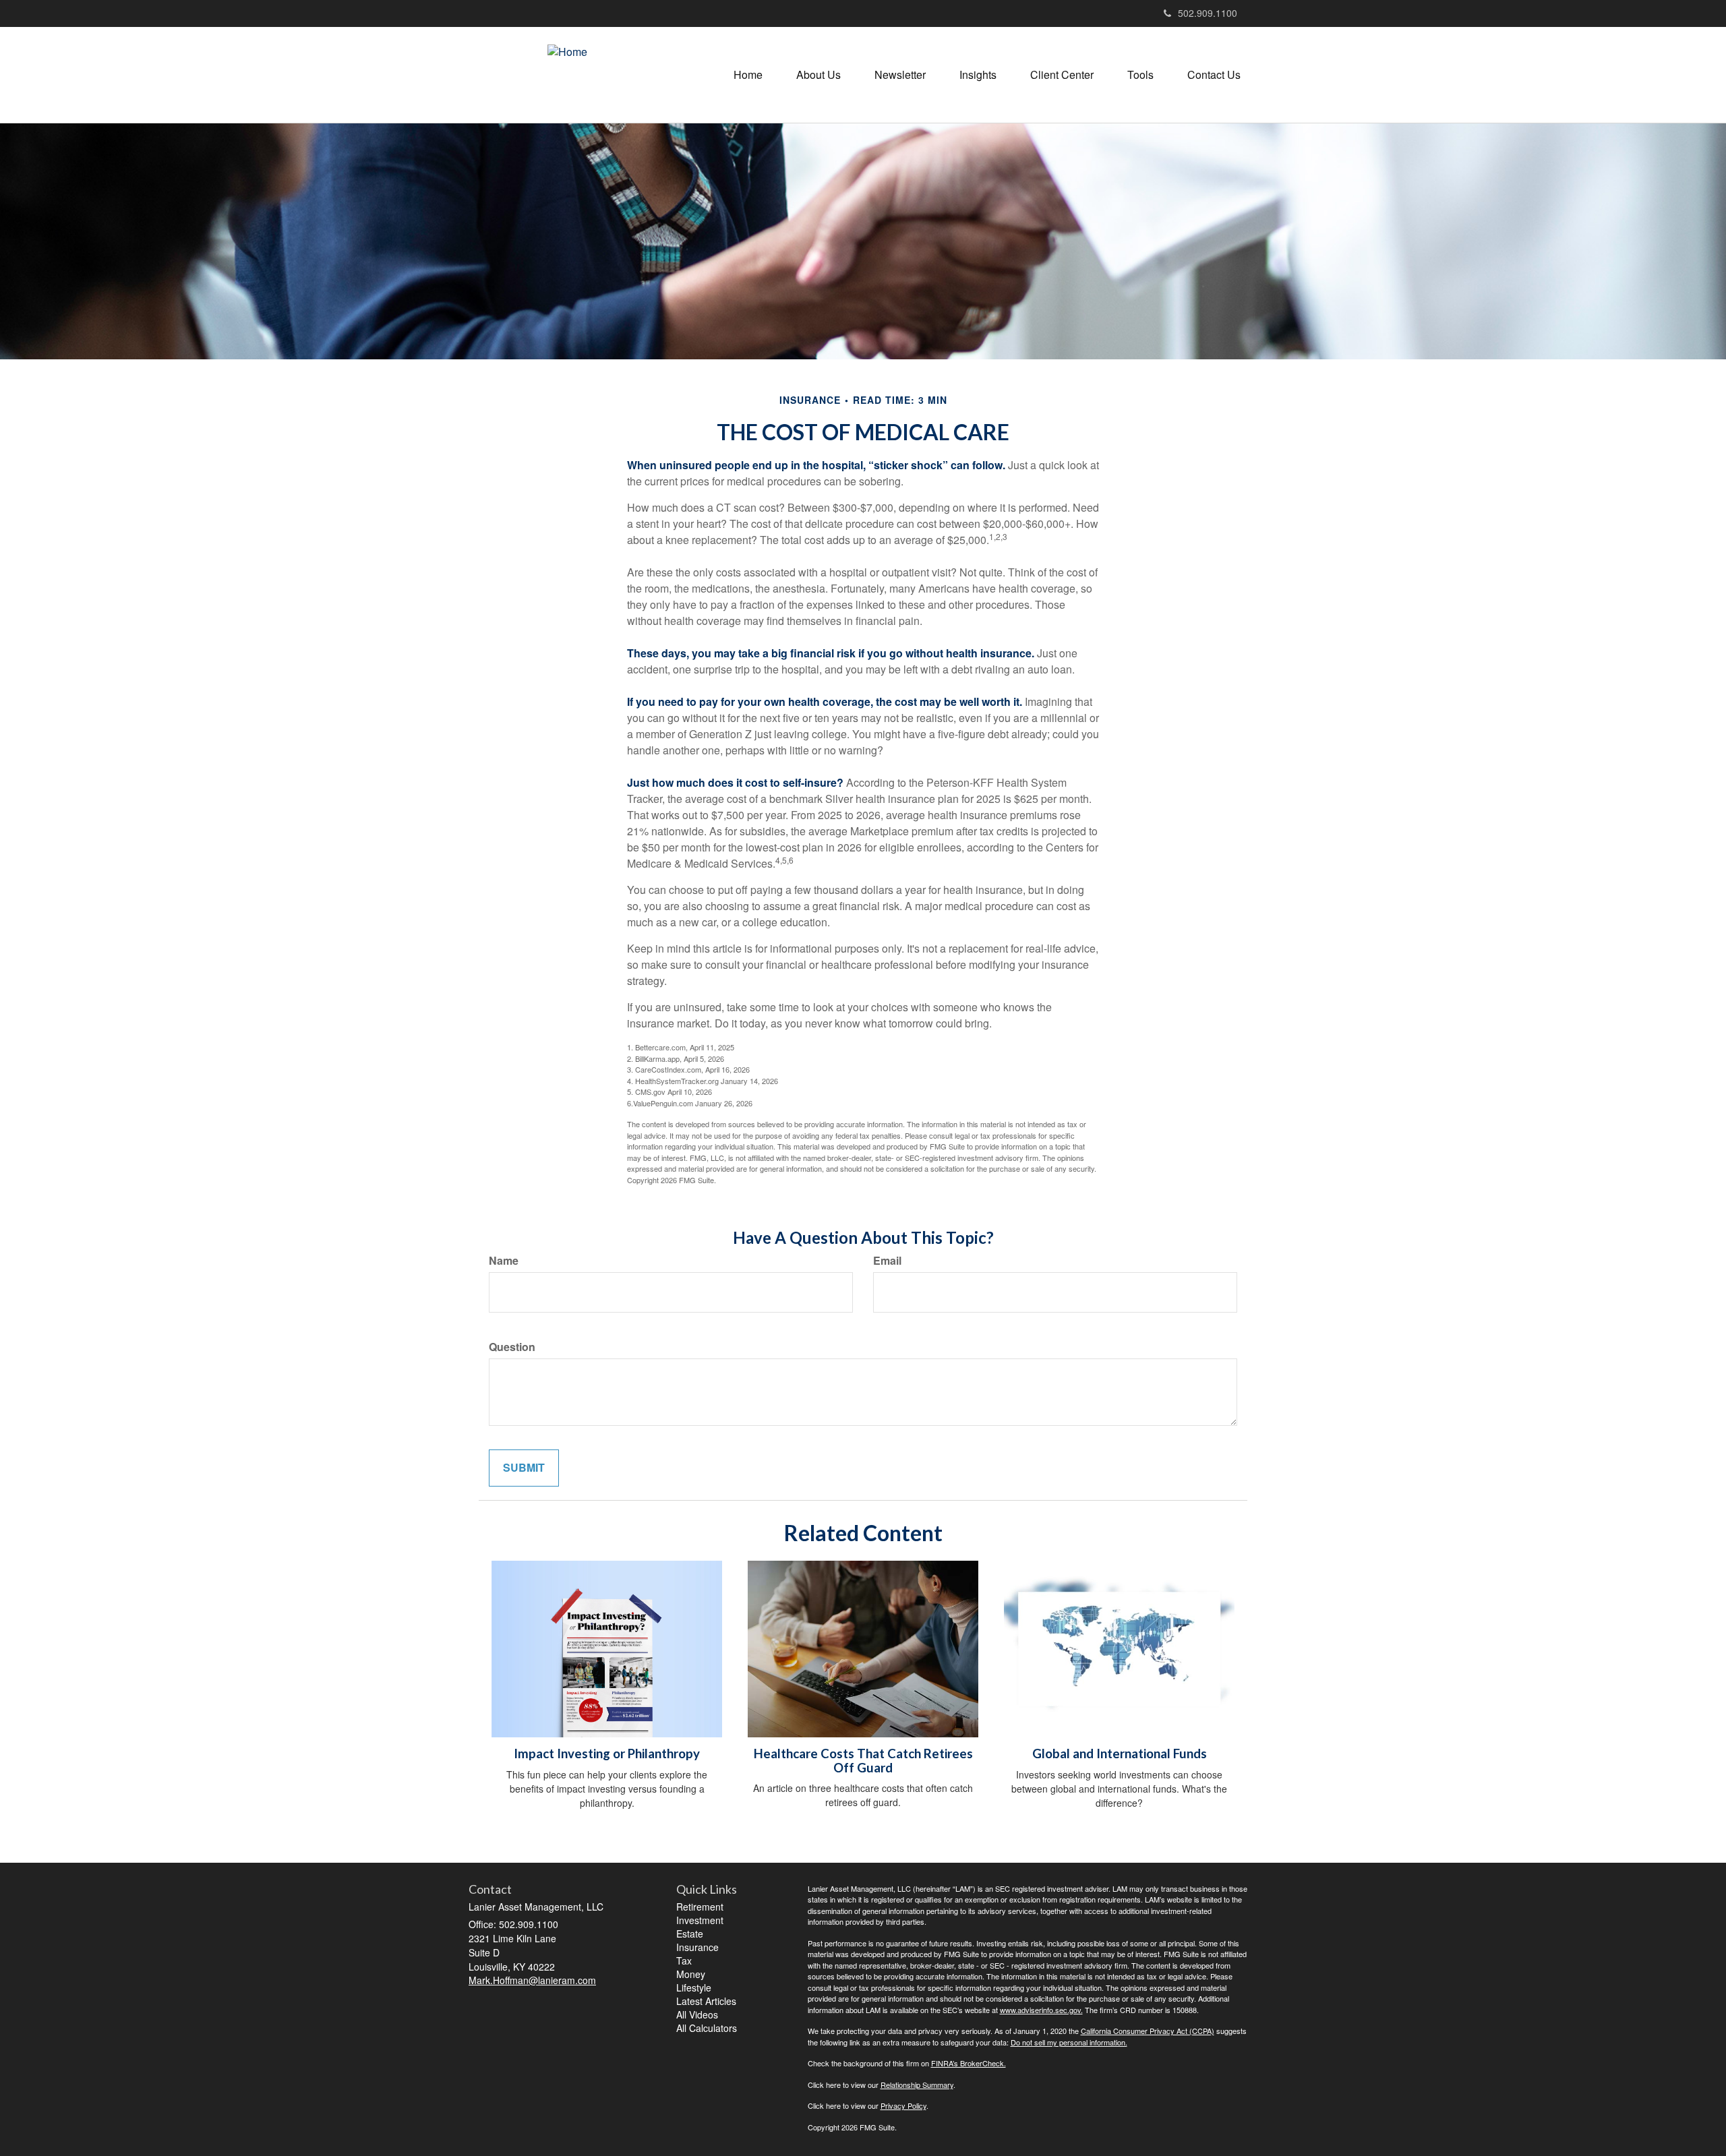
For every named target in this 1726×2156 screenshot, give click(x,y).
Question (512, 1347)
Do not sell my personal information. (1069, 2042)
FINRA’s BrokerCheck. (969, 2063)
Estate (690, 1934)
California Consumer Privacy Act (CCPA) (1148, 2031)
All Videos (697, 2014)
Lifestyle (694, 1987)
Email (887, 1261)
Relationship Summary (917, 2085)
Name (504, 1261)
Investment (700, 1920)
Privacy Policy (903, 2105)
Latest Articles (706, 2001)
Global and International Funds (1120, 1754)
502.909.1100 (1208, 13)
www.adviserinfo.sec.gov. (1041, 2010)
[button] (819, 75)
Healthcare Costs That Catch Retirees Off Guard (863, 1761)
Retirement (700, 1907)
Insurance (697, 1947)
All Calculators (707, 2028)
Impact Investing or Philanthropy (607, 1754)
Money (691, 1974)
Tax (684, 1960)
